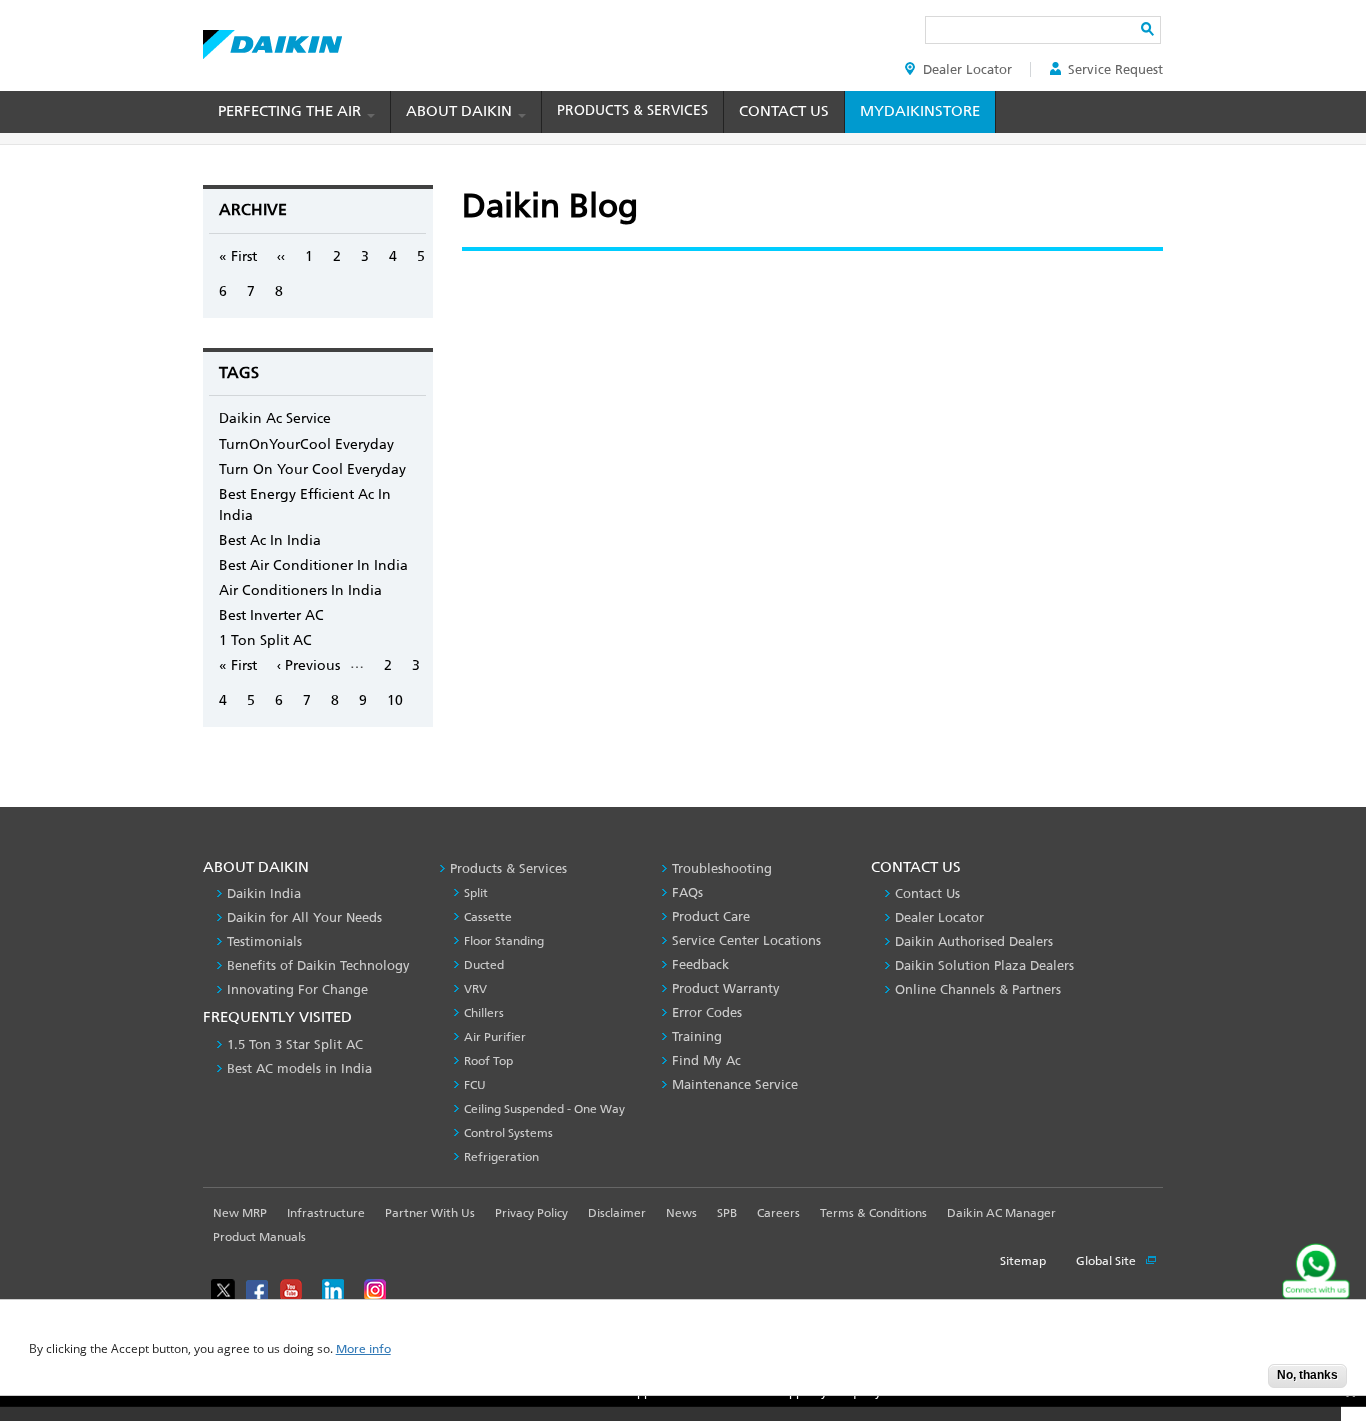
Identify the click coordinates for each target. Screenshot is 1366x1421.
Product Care (711, 916)
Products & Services (632, 110)
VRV (475, 989)
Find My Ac (706, 1060)
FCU (475, 1085)
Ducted (484, 965)
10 (395, 700)
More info (363, 1349)
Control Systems (508, 1133)
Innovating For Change (297, 989)
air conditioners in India (300, 590)
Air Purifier (495, 1037)
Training (697, 1036)
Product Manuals (259, 1237)
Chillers (484, 1013)
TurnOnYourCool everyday (306, 444)
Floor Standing (504, 941)
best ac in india (270, 540)
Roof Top (488, 1061)
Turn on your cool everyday (312, 469)
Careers (778, 1213)
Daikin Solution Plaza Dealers (984, 965)
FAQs (687, 892)
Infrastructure (326, 1213)
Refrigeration (501, 1157)
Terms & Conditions (873, 1213)
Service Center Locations (746, 940)
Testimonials (264, 941)
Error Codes (707, 1012)
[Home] (272, 39)
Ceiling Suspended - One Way (544, 1109)
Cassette (488, 917)
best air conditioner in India (313, 565)
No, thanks (1307, 1375)
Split (476, 893)
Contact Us (784, 111)
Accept (1238, 1381)
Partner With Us (430, 1213)
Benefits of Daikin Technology (318, 965)
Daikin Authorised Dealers (974, 941)
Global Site (1107, 1261)
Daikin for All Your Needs (304, 917)
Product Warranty (726, 988)
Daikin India (264, 893)
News (681, 1213)
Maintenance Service (735, 1084)
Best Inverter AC (271, 615)
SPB (727, 1213)
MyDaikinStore (920, 111)
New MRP (240, 1213)
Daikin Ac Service (275, 418)
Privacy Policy (531, 1213)
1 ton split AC (265, 640)
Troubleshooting (722, 868)
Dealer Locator (967, 69)
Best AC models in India (299, 1068)
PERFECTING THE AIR (291, 111)
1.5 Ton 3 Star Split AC (295, 1044)
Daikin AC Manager (1001, 1213)
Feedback (700, 964)
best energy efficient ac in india (305, 505)
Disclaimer (617, 1213)
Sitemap (1023, 1261)
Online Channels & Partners (978, 989)
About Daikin (461, 111)
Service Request (1115, 69)
